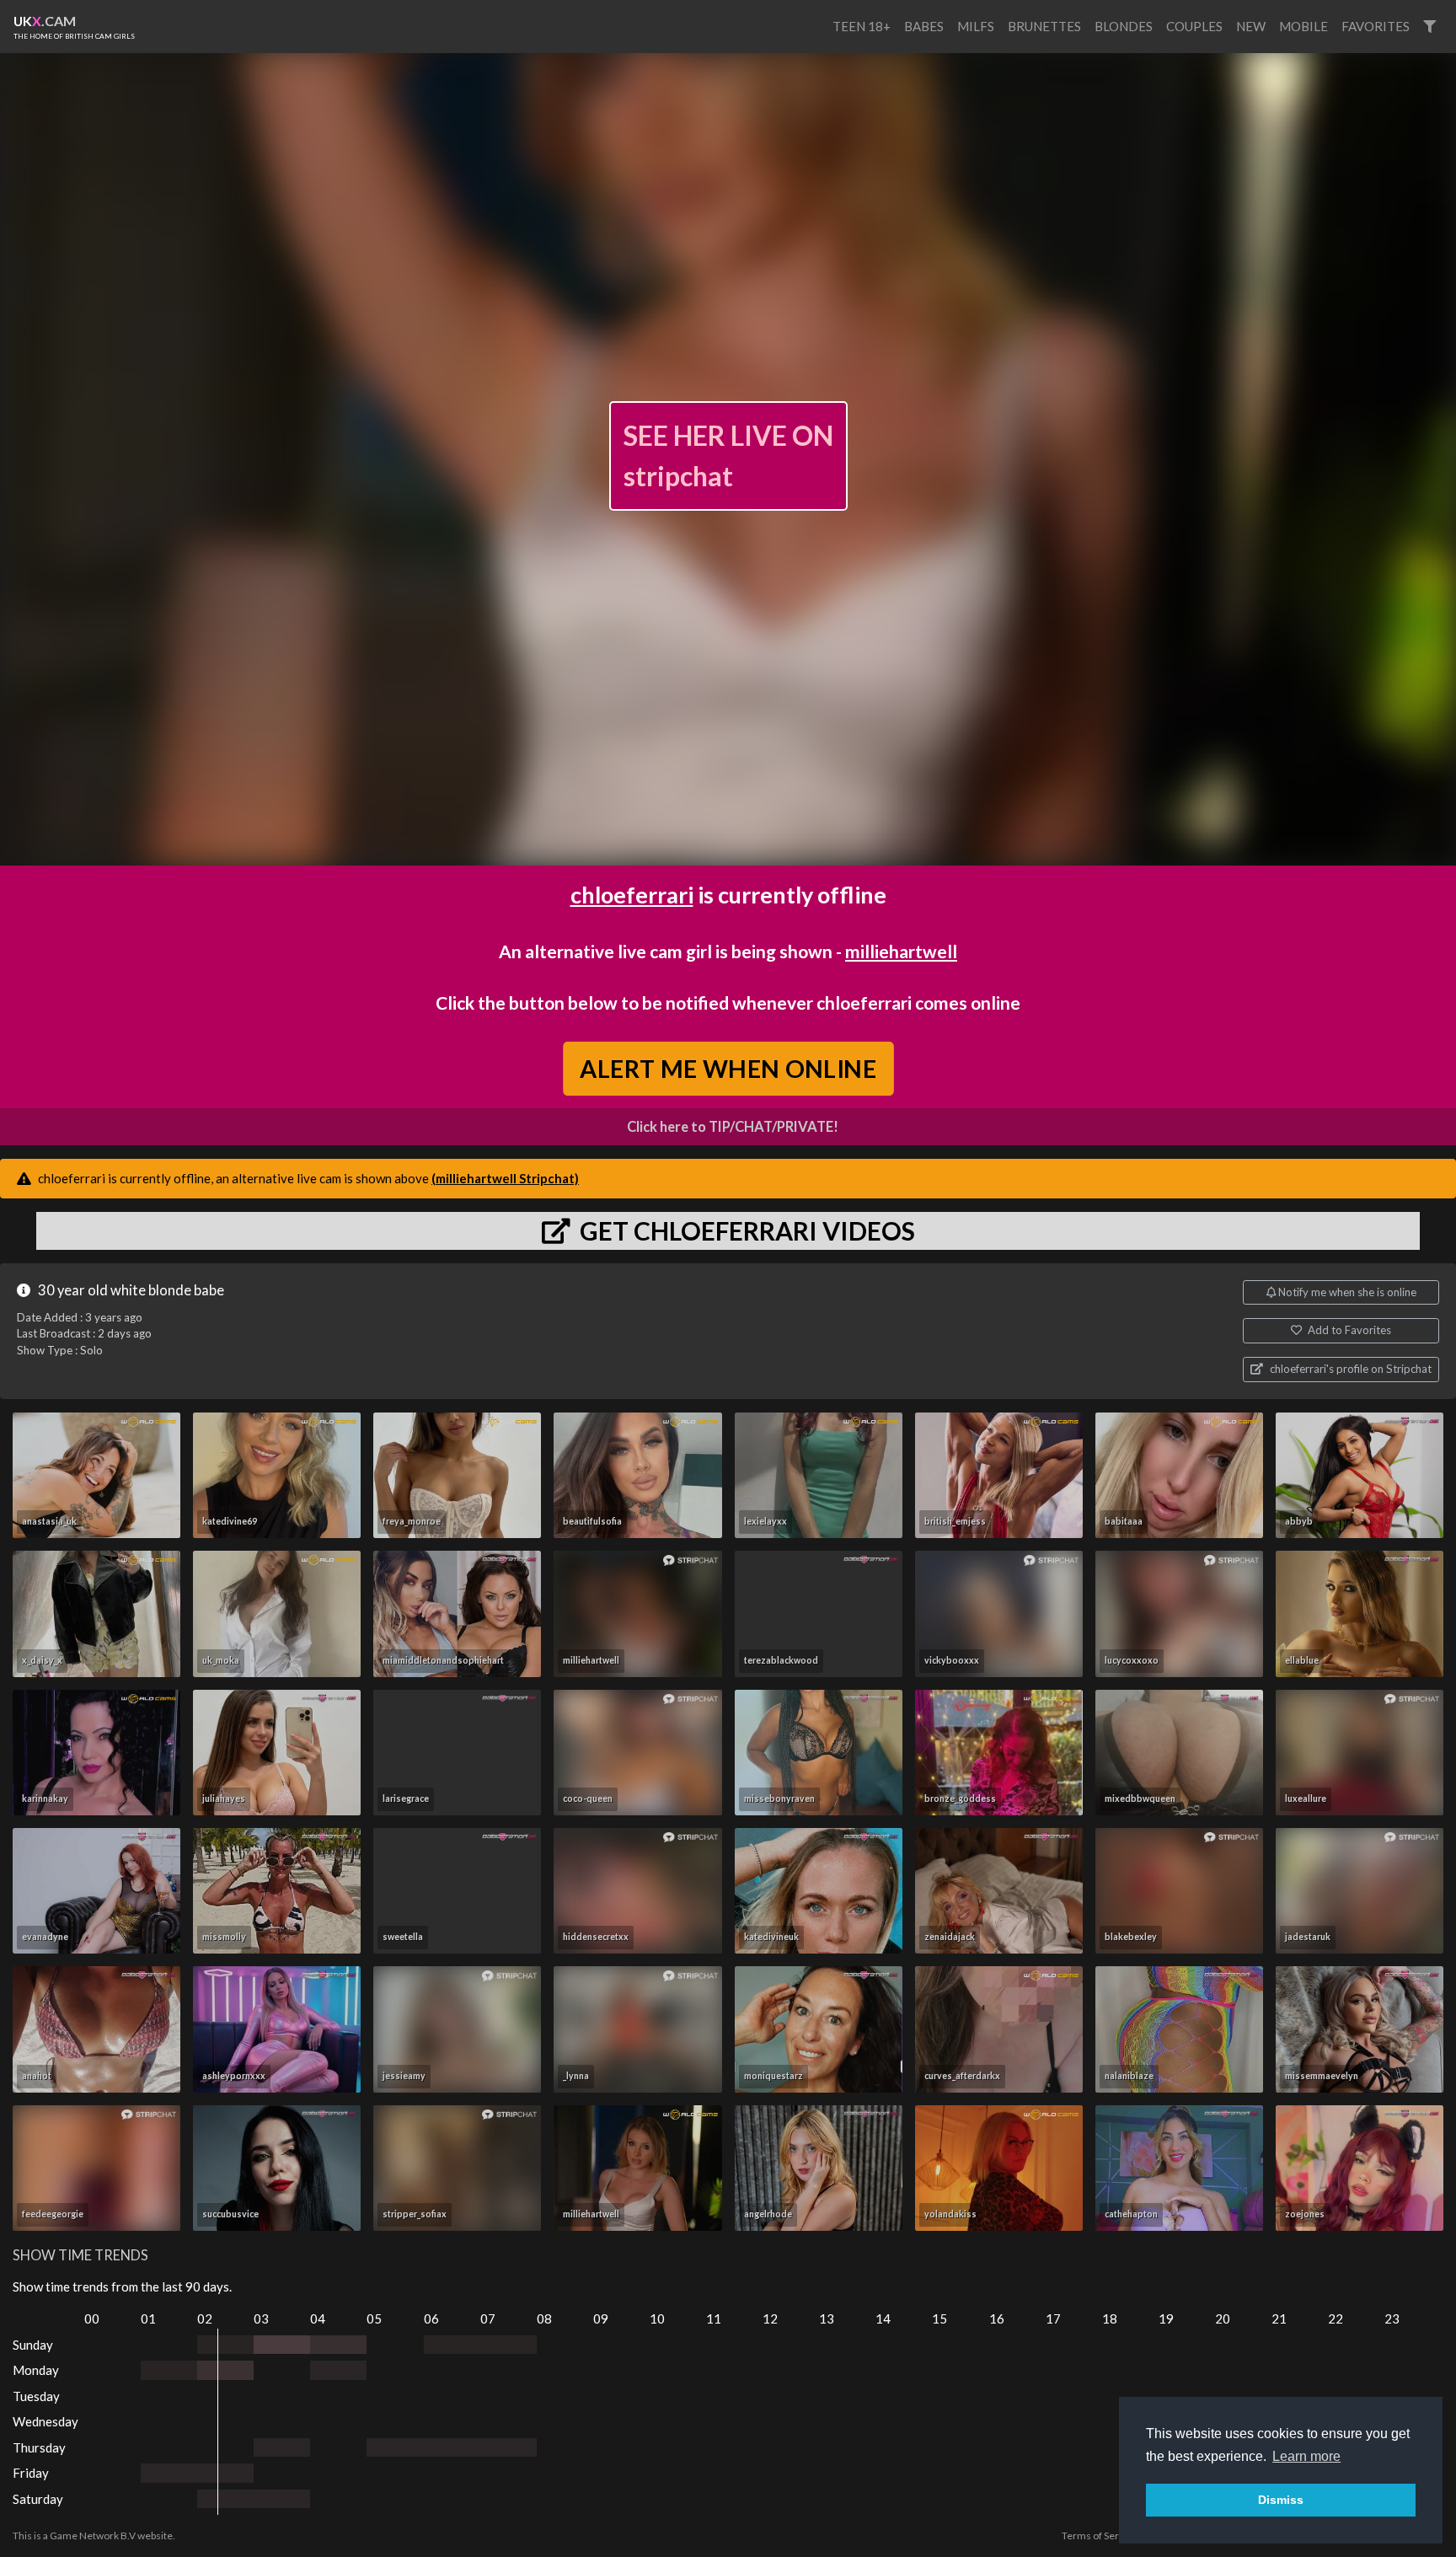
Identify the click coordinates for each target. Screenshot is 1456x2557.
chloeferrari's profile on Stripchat (1349, 1369)
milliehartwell (901, 951)
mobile (1303, 26)
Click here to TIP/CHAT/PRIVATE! (733, 1127)
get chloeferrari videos (745, 1230)
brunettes (1044, 26)
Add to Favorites (1348, 1330)
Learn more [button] (1306, 2456)
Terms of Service (1100, 2536)
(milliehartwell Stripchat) (505, 1178)
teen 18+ (862, 26)
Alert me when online (728, 1068)
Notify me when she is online (1346, 1292)
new (1251, 26)
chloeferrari (632, 895)
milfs (976, 26)
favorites (1376, 26)
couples (1194, 26)
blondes (1124, 26)
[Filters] (1429, 27)
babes (924, 26)
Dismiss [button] (1281, 2500)
